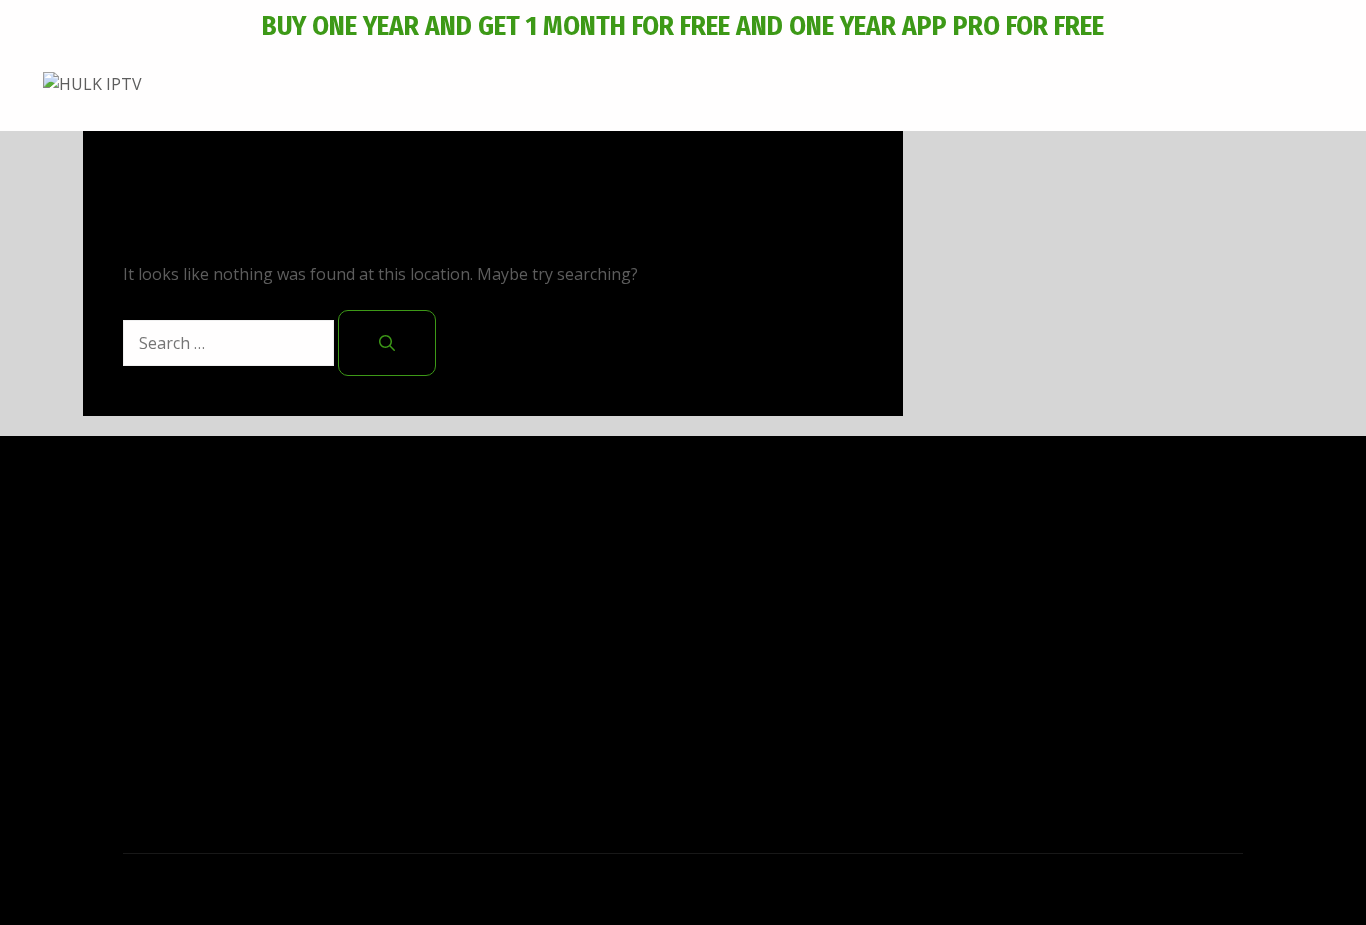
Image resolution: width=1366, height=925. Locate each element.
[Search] (387, 343)
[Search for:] (230, 343)
